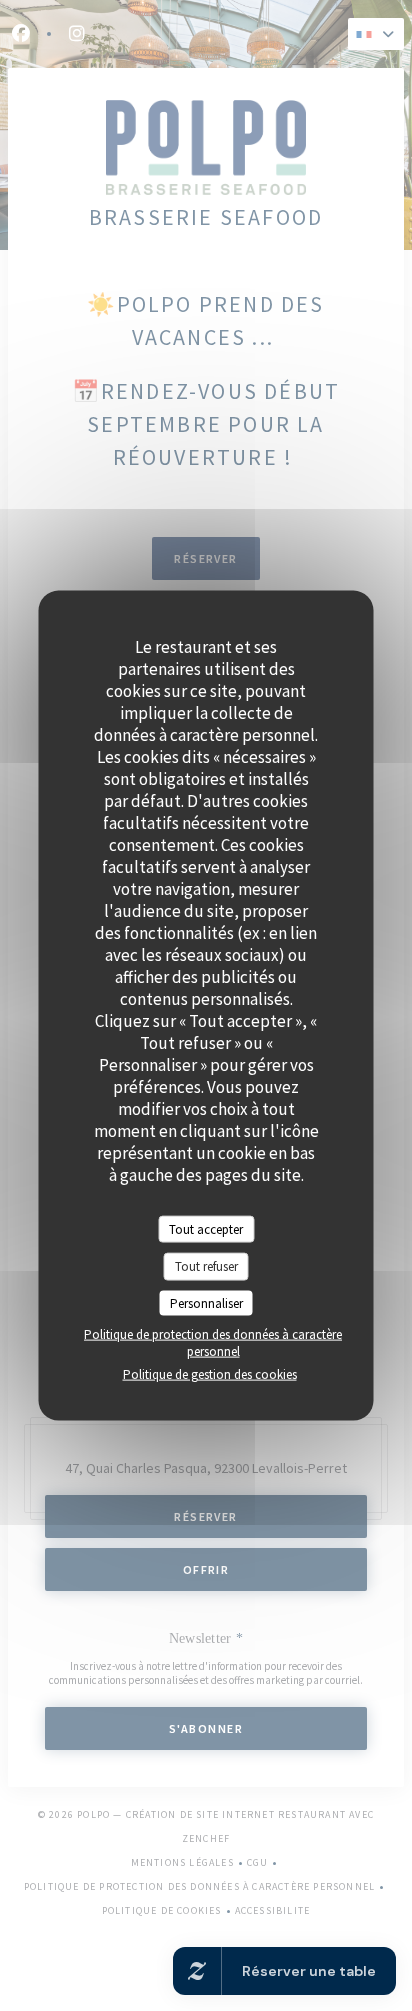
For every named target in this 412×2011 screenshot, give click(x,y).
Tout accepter (206, 1228)
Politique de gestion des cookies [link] (210, 1374)
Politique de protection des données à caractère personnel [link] (213, 1343)
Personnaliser (206, 1302)
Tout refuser (206, 1266)
